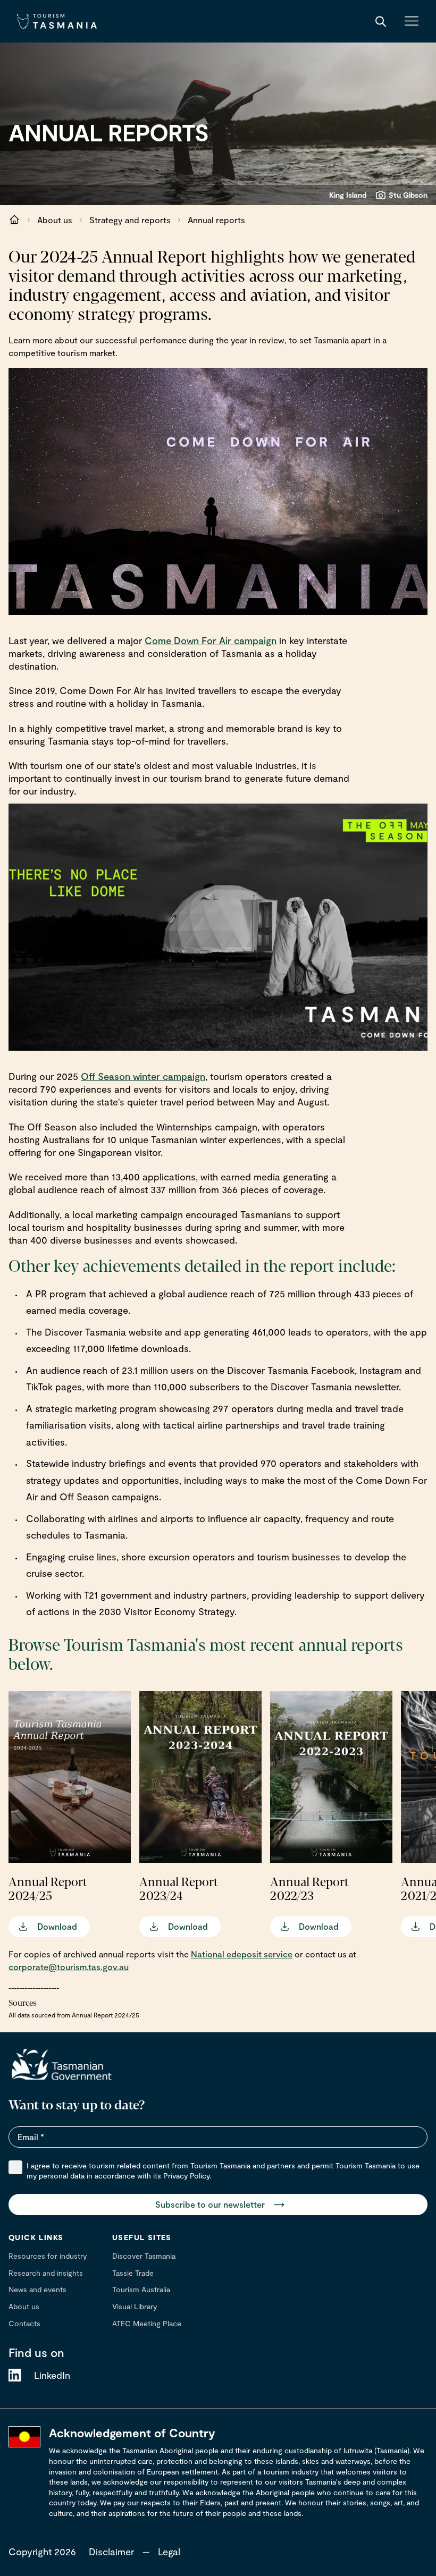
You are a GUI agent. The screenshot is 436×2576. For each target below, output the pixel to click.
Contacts (24, 2323)
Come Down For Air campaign (211, 640)
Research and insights (46, 2273)
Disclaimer (111, 2552)
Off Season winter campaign (143, 1076)
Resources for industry (48, 2256)
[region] (218, 1814)
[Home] (57, 21)
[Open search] (381, 22)
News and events (37, 2289)
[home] (62, 2064)
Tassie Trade (133, 2273)
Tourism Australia (141, 2289)
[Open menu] (412, 21)
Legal (169, 2552)
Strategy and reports (130, 220)
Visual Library (135, 2306)
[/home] (14, 220)
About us (55, 220)
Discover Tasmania (144, 2256)
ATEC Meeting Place (147, 2323)
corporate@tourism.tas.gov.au (69, 1967)
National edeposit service (242, 1954)
